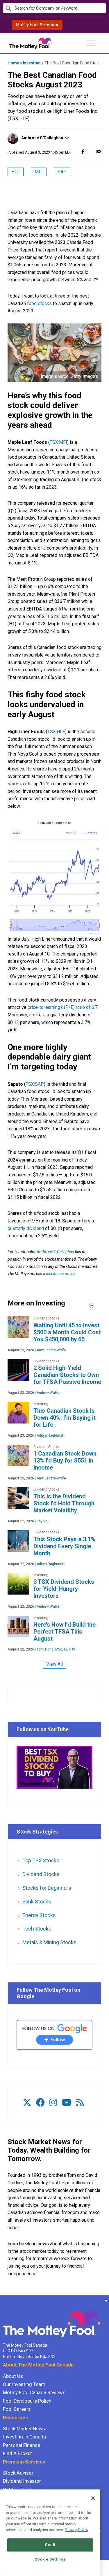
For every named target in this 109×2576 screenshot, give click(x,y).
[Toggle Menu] (91, 43)
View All (54, 1664)
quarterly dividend (26, 1228)
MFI (39, 172)
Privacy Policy (77, 2530)
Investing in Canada (24, 2437)
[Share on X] (91, 151)
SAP (62, 172)
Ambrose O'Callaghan (42, 138)
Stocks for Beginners (47, 1888)
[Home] (3, 2301)
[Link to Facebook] (40, 2103)
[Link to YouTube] (67, 2103)
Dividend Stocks (41, 1874)
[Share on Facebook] (83, 151)
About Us (13, 2376)
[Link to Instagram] (53, 2103)
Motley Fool (37, 25)
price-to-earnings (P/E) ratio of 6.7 (63, 1007)
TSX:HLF (56, 732)
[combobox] (54, 8)
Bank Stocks (37, 1902)
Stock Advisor (18, 2473)
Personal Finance (22, 2445)
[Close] (93, 2498)
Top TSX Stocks (41, 1860)
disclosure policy (60, 1274)
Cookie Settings (50, 2559)
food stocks (39, 303)
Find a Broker (17, 2453)
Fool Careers (17, 2409)
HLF (16, 172)
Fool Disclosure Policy (27, 2401)
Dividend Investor (22, 2481)
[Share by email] (99, 151)
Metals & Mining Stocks (49, 1942)
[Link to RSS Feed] (80, 2103)
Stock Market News (24, 2429)
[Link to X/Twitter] (27, 2103)
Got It (50, 2545)
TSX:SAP (35, 1084)
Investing (32, 63)
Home (13, 63)
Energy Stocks (39, 1915)
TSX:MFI (58, 442)
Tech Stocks (37, 1929)
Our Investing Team (24, 2384)
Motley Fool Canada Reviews (34, 2392)
